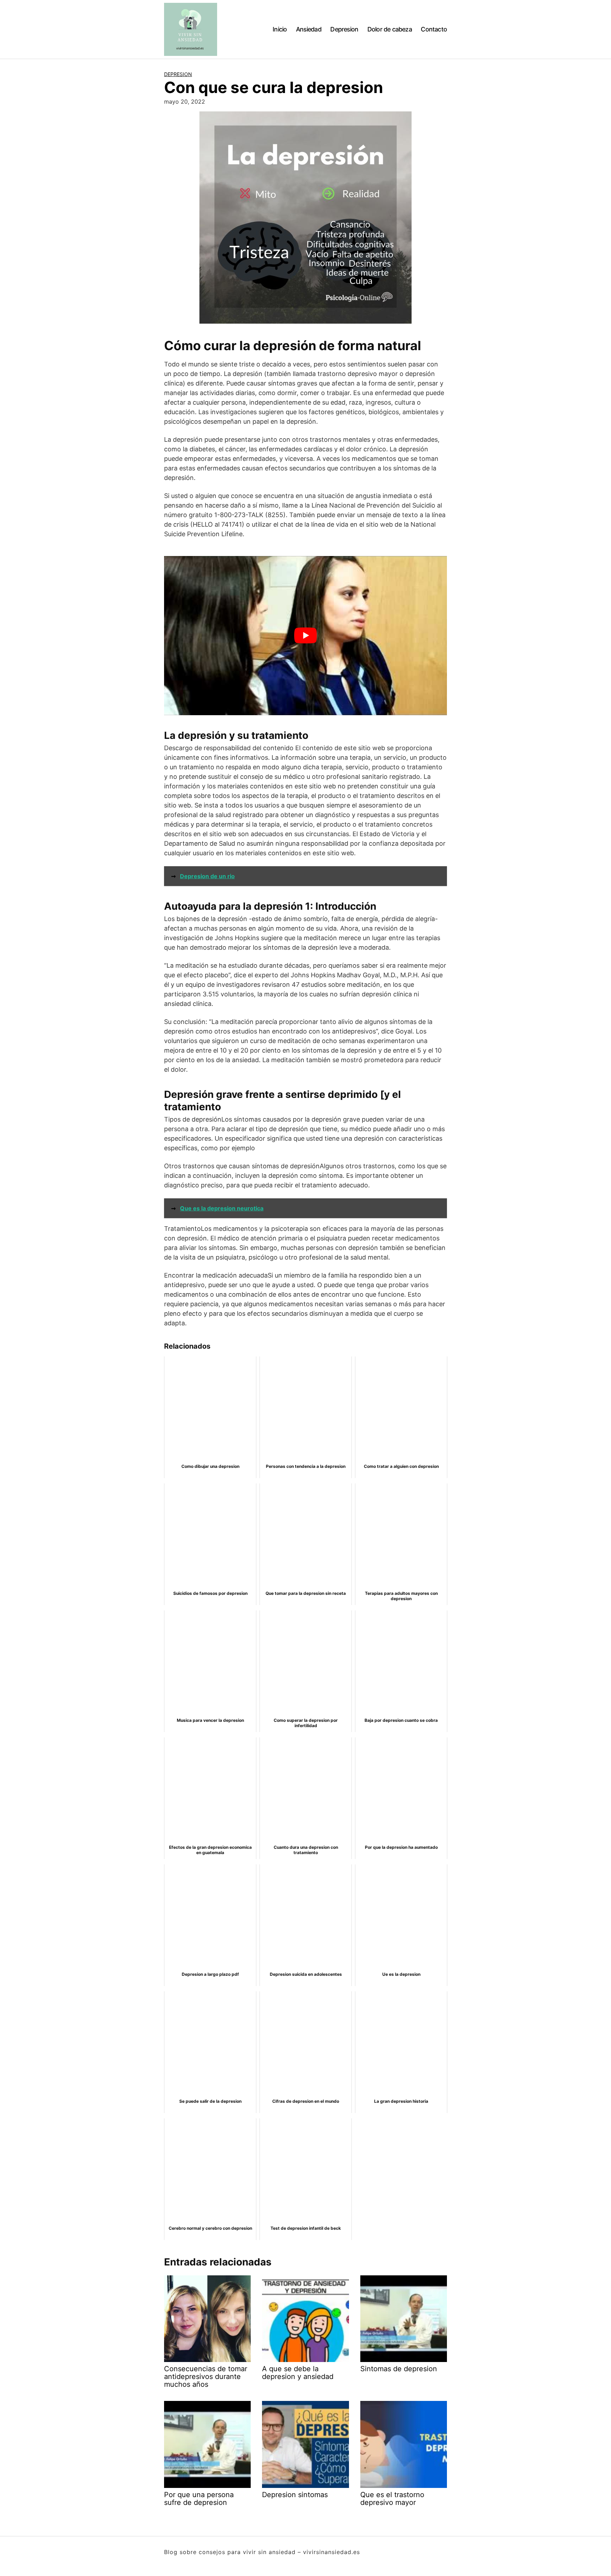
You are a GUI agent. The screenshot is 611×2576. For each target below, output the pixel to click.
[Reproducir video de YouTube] (305, 636)
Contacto (434, 29)
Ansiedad (309, 29)
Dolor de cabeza (390, 29)
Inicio (280, 29)
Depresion (344, 29)
